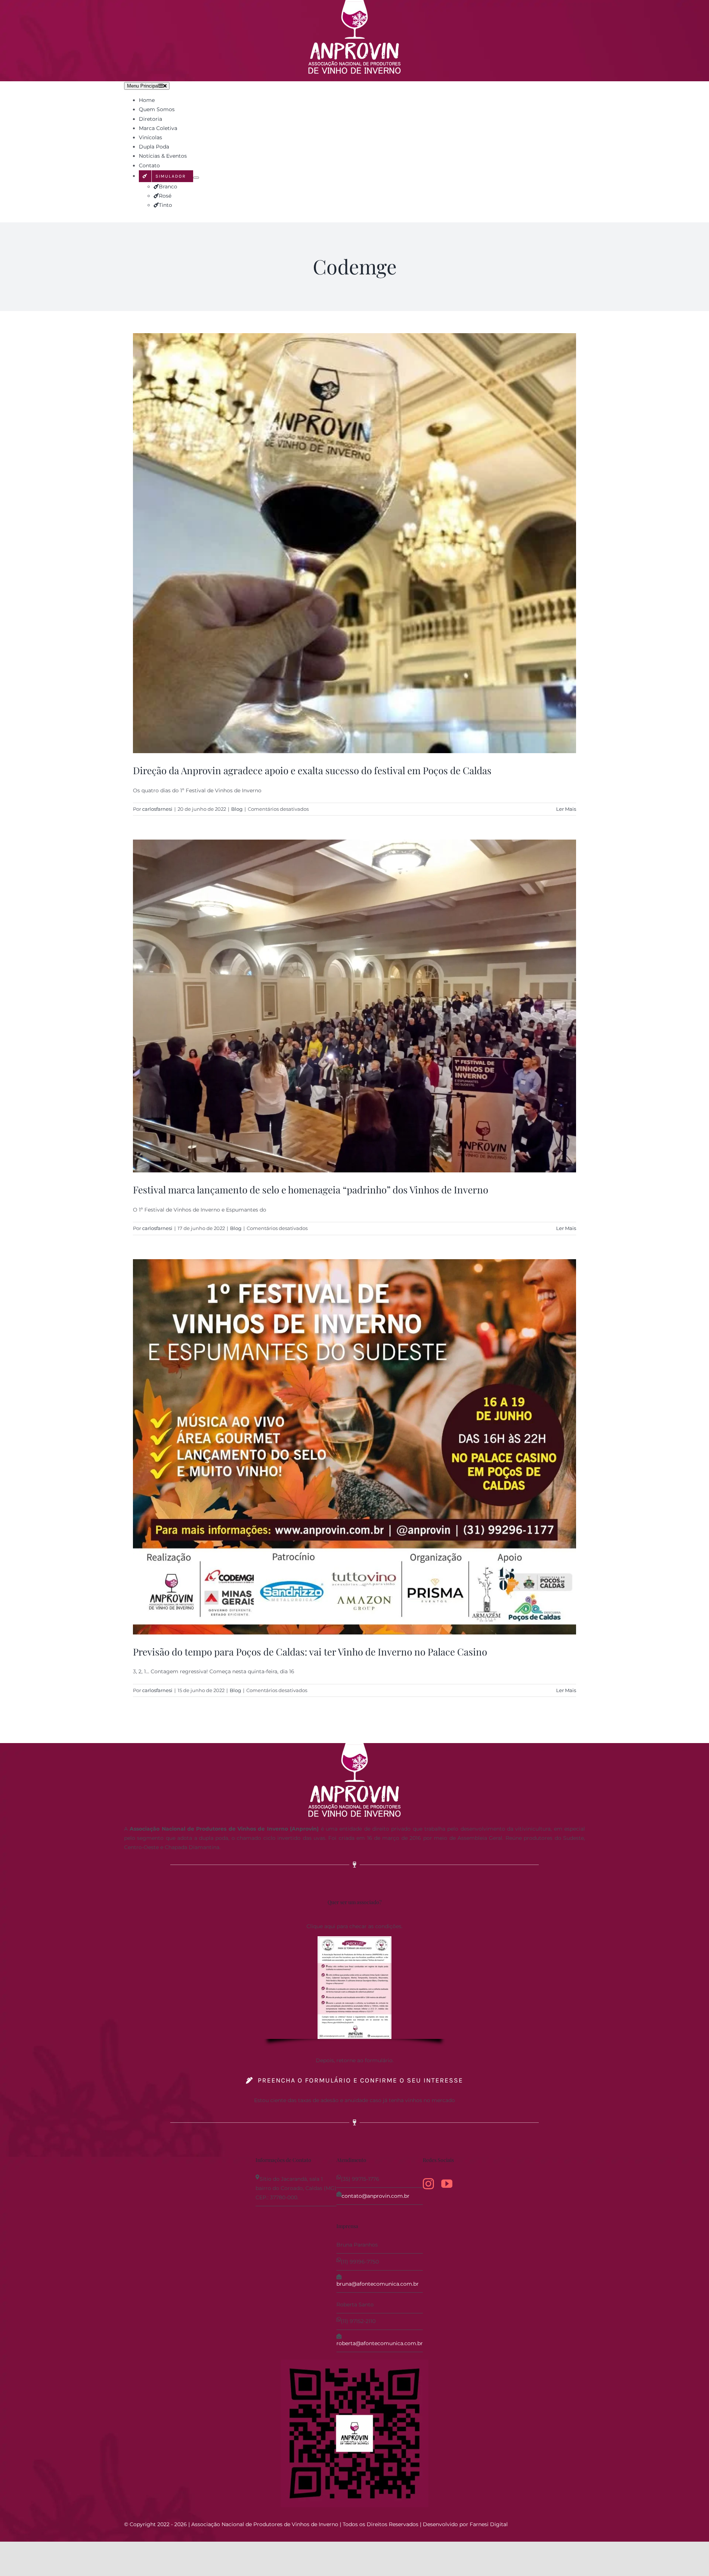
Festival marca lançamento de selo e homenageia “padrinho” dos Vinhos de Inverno (311, 1190)
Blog (237, 809)
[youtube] (447, 2184)
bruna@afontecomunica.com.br (378, 2284)
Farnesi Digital (489, 2524)
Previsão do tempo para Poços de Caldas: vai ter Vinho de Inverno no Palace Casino (310, 1652)
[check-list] (354, 1939)
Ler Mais (566, 809)
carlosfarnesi (157, 809)
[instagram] (428, 2184)
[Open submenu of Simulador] (196, 178)
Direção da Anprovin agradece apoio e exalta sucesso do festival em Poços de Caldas (312, 770)
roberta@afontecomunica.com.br (380, 2343)
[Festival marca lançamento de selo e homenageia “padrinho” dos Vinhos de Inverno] (354, 1006)
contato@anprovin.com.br (376, 2196)
